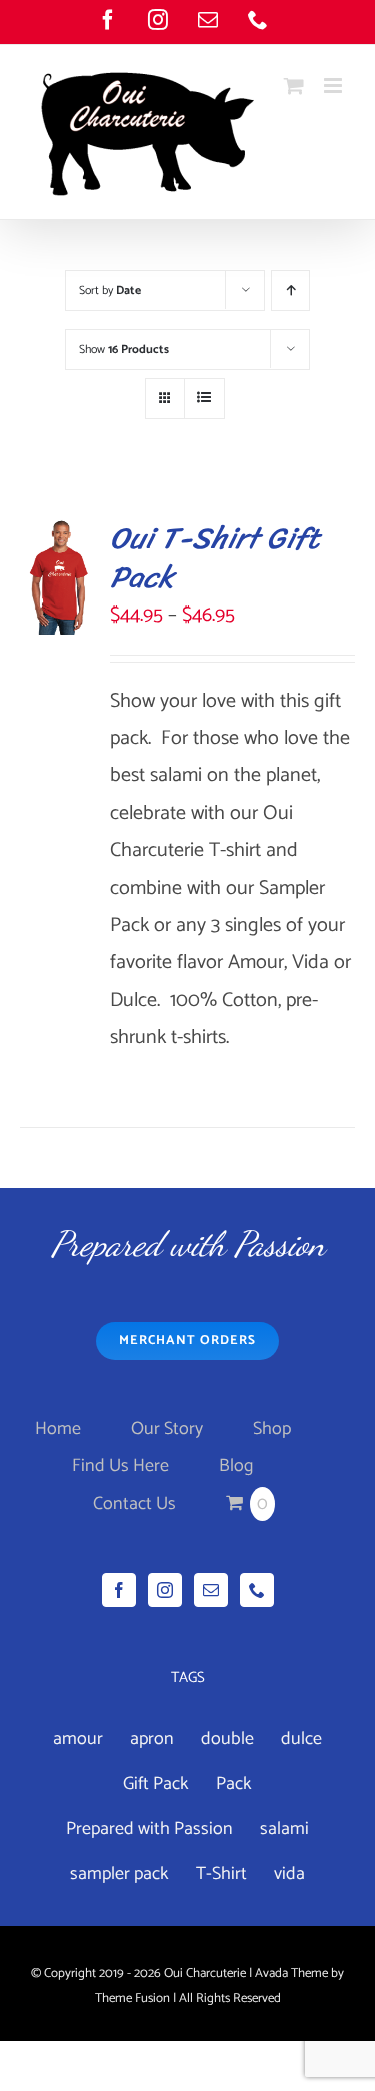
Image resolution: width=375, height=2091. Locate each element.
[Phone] (257, 1590)
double (227, 1739)
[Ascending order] (290, 290)
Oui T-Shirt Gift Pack (214, 557)
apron (152, 1739)
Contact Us (134, 1504)
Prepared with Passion (149, 1829)
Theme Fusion (132, 1998)
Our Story (167, 1429)
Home (58, 1429)
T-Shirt (221, 1874)
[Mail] (211, 1590)
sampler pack (119, 1874)
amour (78, 1739)
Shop (272, 1429)
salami (284, 1829)
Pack (234, 1784)
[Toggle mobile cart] (294, 85)
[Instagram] (165, 1590)
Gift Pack (156, 1784)
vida (289, 1874)
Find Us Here (120, 1466)
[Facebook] (119, 1590)
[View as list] (204, 398)
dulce (301, 1739)
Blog (236, 1466)
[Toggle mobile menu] (334, 85)
